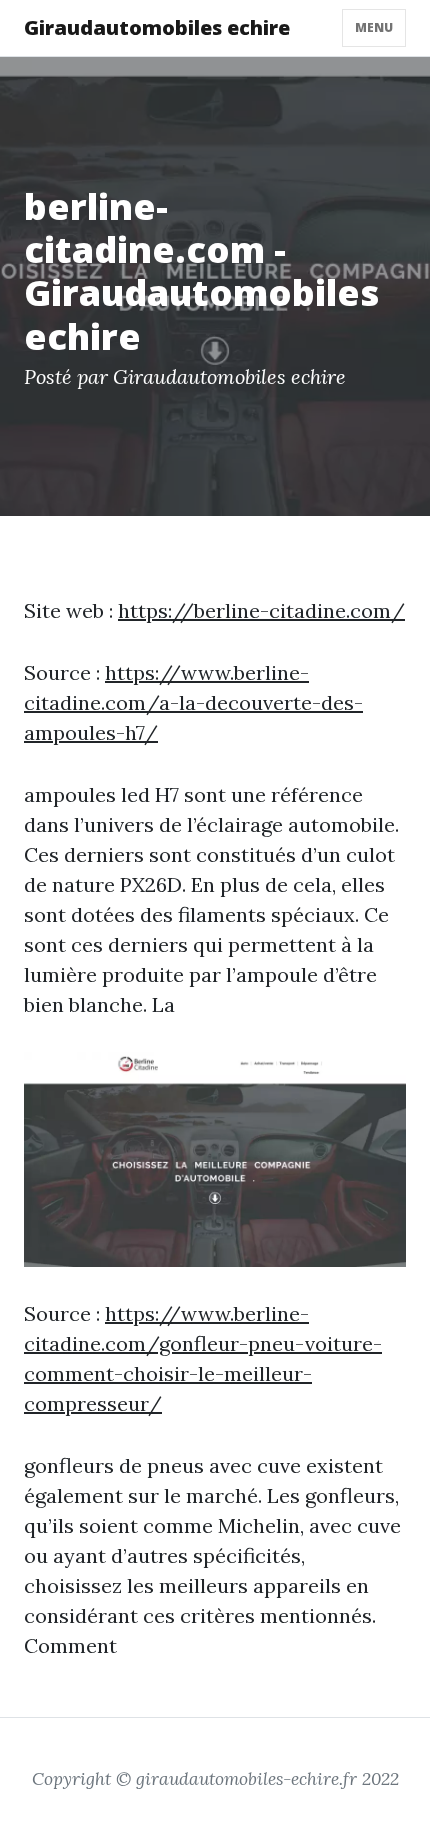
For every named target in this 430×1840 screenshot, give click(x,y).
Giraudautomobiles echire (157, 27)
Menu (374, 27)
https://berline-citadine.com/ (261, 610)
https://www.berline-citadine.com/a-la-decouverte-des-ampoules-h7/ (193, 702)
